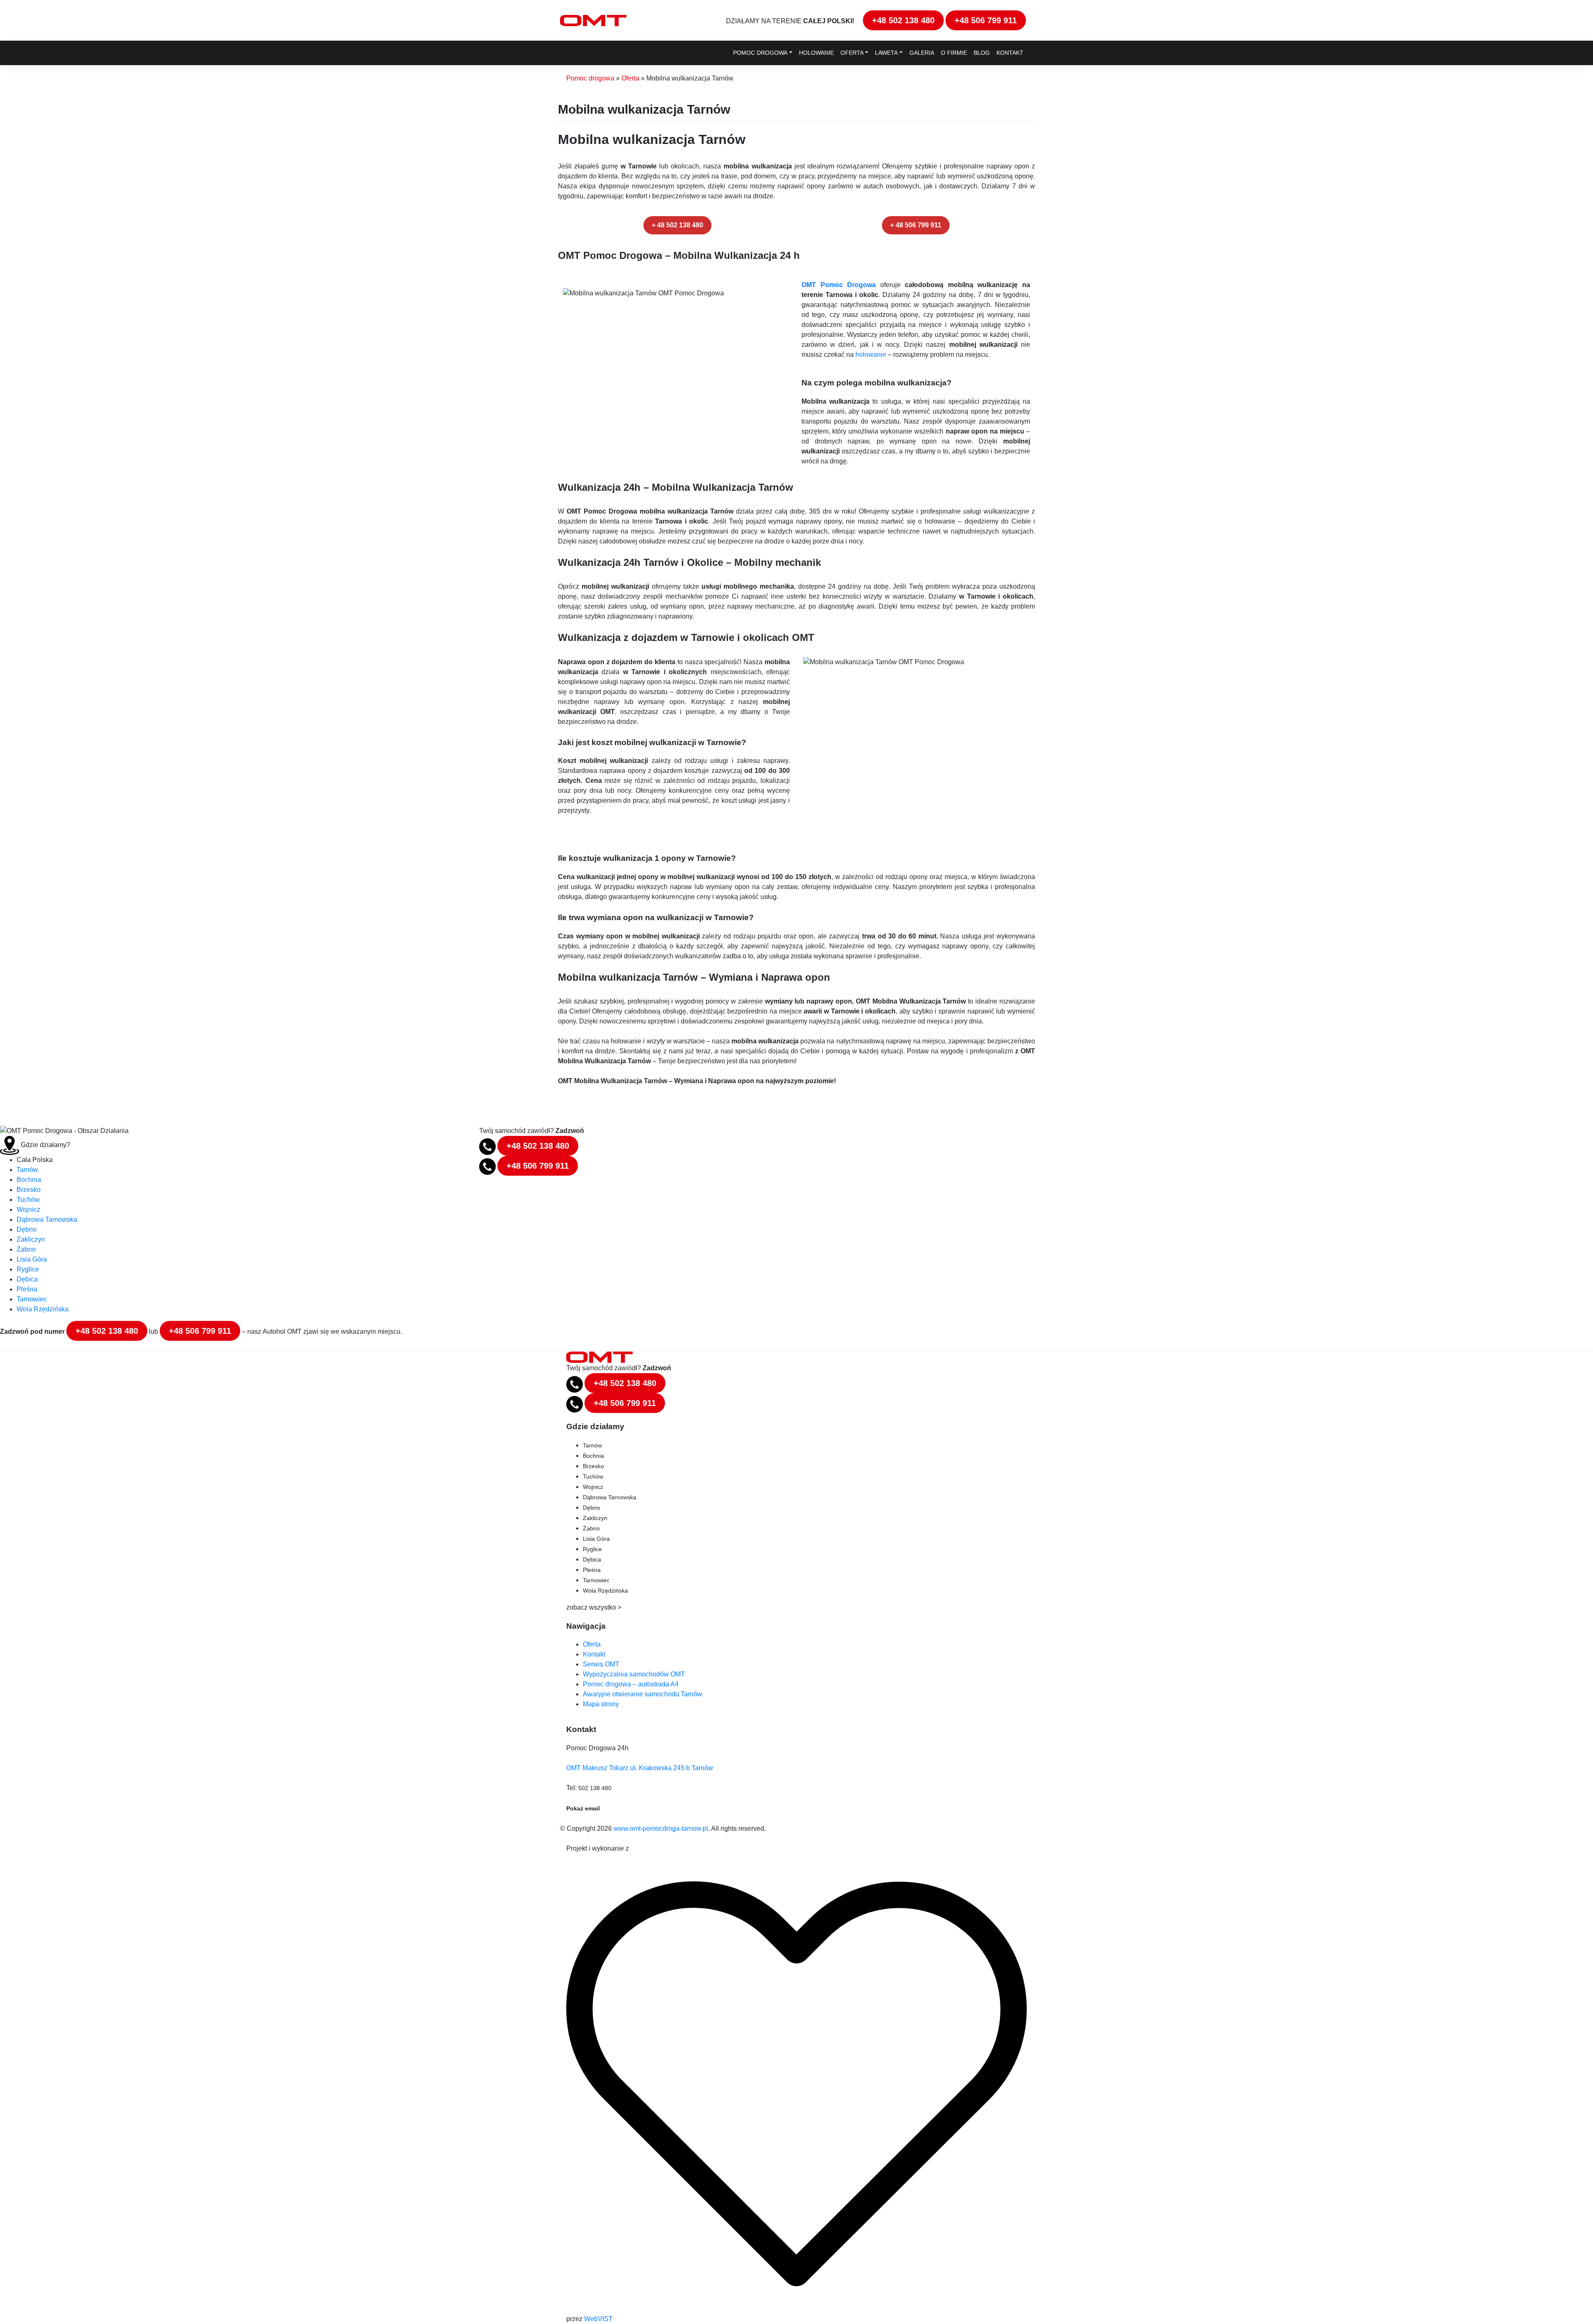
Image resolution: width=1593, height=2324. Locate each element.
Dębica (27, 1279)
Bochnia (29, 1180)
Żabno (26, 1249)
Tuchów (28, 1200)
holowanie (871, 354)
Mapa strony (601, 1704)
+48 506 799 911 (986, 20)
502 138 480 (595, 1788)
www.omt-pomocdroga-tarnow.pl (661, 1828)
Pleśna (27, 1289)
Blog (982, 53)
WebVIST (598, 2319)
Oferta (852, 53)
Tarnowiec (32, 1299)
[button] (677, 225)
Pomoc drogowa (760, 53)
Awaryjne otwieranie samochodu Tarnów (643, 1694)
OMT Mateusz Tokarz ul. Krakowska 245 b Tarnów (640, 1768)
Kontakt (1010, 53)
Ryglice (28, 1269)
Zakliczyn (31, 1239)
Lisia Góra (32, 1259)
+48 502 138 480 (903, 20)
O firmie (954, 53)
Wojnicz (28, 1210)
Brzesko (29, 1190)
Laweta (886, 53)
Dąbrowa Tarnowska (47, 1219)
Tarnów (27, 1170)
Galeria (922, 53)
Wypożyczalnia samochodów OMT (634, 1674)
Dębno (27, 1229)
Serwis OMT (601, 1664)
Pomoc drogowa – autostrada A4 (631, 1684)
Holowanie (816, 53)
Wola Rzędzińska (43, 1309)
